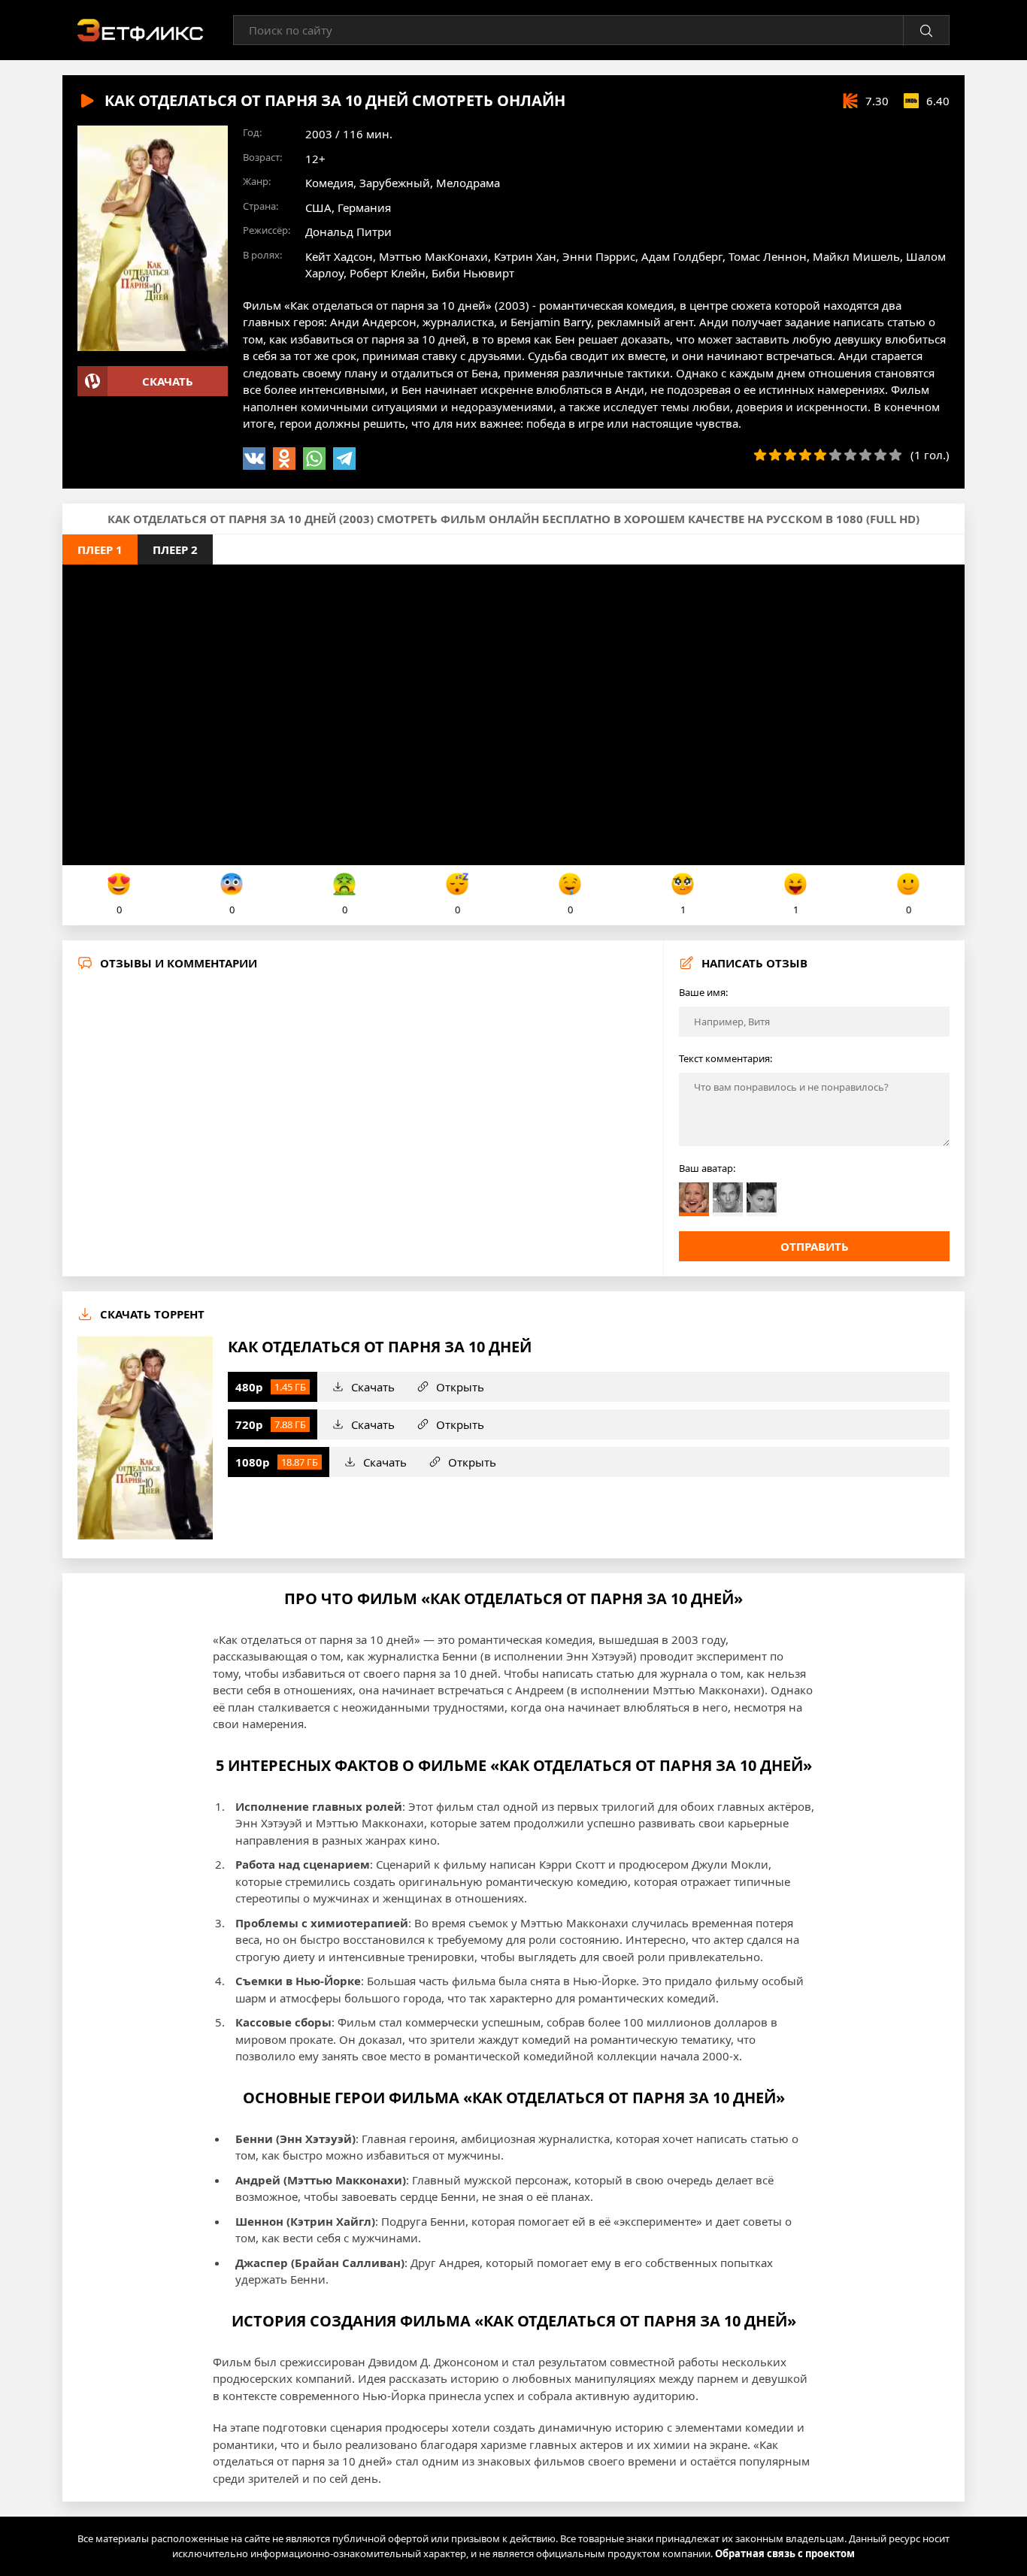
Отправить (815, 1246)
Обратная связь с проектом (785, 2553)
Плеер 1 (100, 549)
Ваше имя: (703, 992)
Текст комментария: (726, 1058)
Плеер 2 (175, 549)
